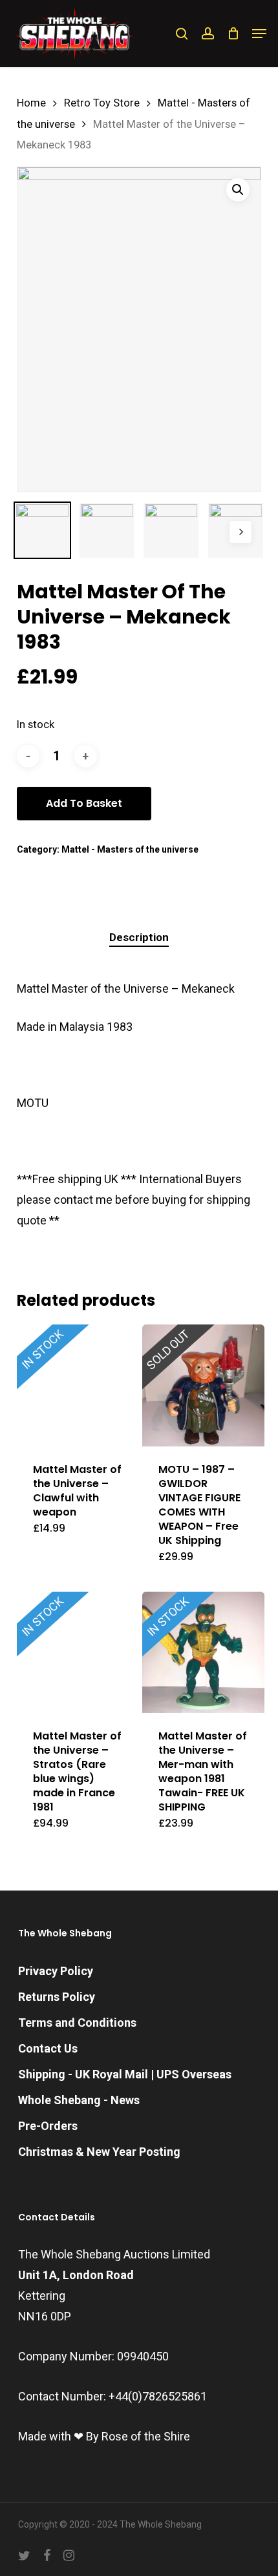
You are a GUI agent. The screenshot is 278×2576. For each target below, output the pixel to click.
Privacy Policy (56, 1971)
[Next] (241, 532)
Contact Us (48, 2048)
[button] (259, 34)
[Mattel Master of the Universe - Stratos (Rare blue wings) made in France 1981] (78, 1653)
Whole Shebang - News (79, 2100)
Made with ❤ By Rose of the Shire (104, 2436)
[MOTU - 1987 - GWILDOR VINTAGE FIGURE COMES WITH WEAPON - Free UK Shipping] (203, 1385)
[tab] (139, 938)
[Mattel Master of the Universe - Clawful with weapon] (78, 1385)
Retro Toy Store (102, 103)
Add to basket (84, 803)
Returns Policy (57, 1997)
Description (139, 937)
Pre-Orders (48, 2126)
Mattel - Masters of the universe (130, 849)
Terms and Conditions (77, 2023)
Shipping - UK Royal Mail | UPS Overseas (125, 2074)
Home (31, 103)
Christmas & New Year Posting (99, 2152)
